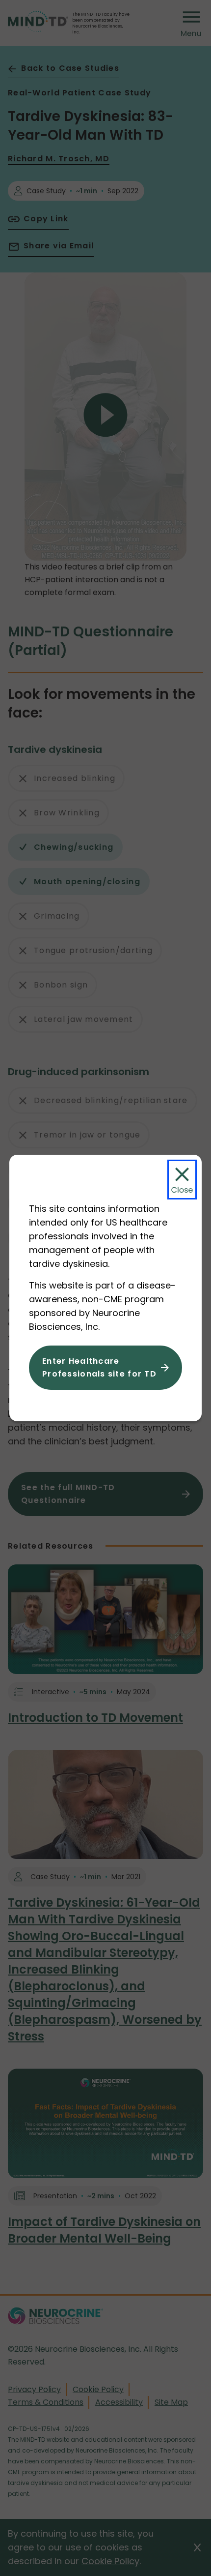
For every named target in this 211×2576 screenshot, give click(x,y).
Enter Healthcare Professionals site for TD (99, 1367)
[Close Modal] (182, 1180)
